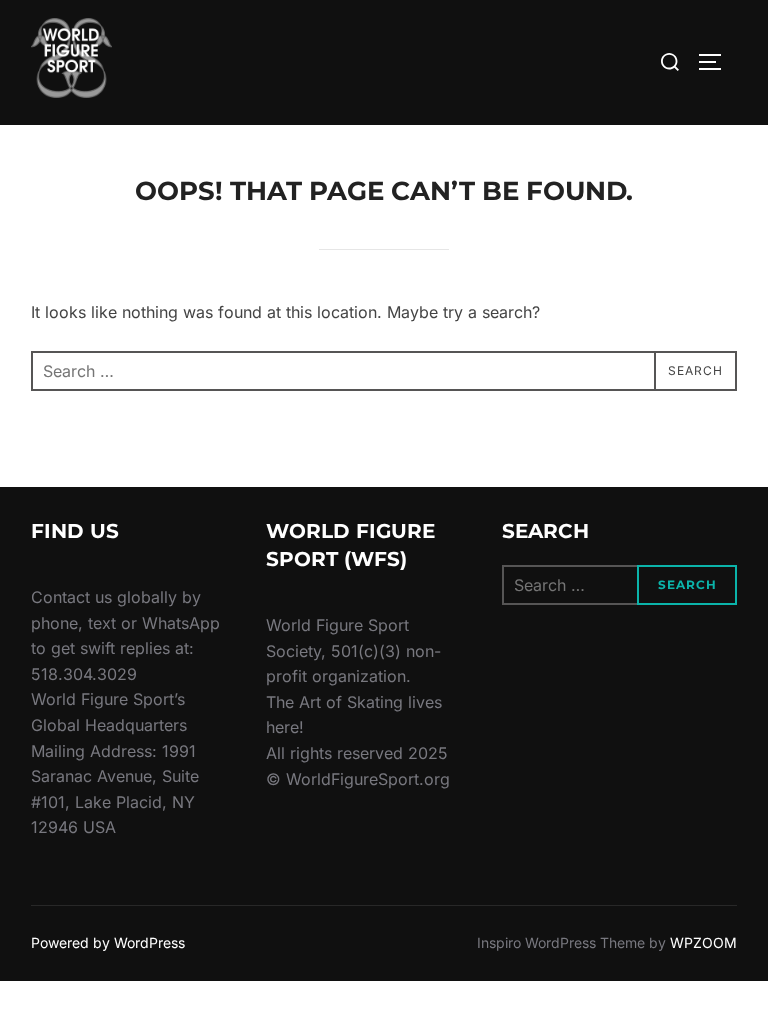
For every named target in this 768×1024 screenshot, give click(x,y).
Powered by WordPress (108, 942)
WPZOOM (703, 942)
